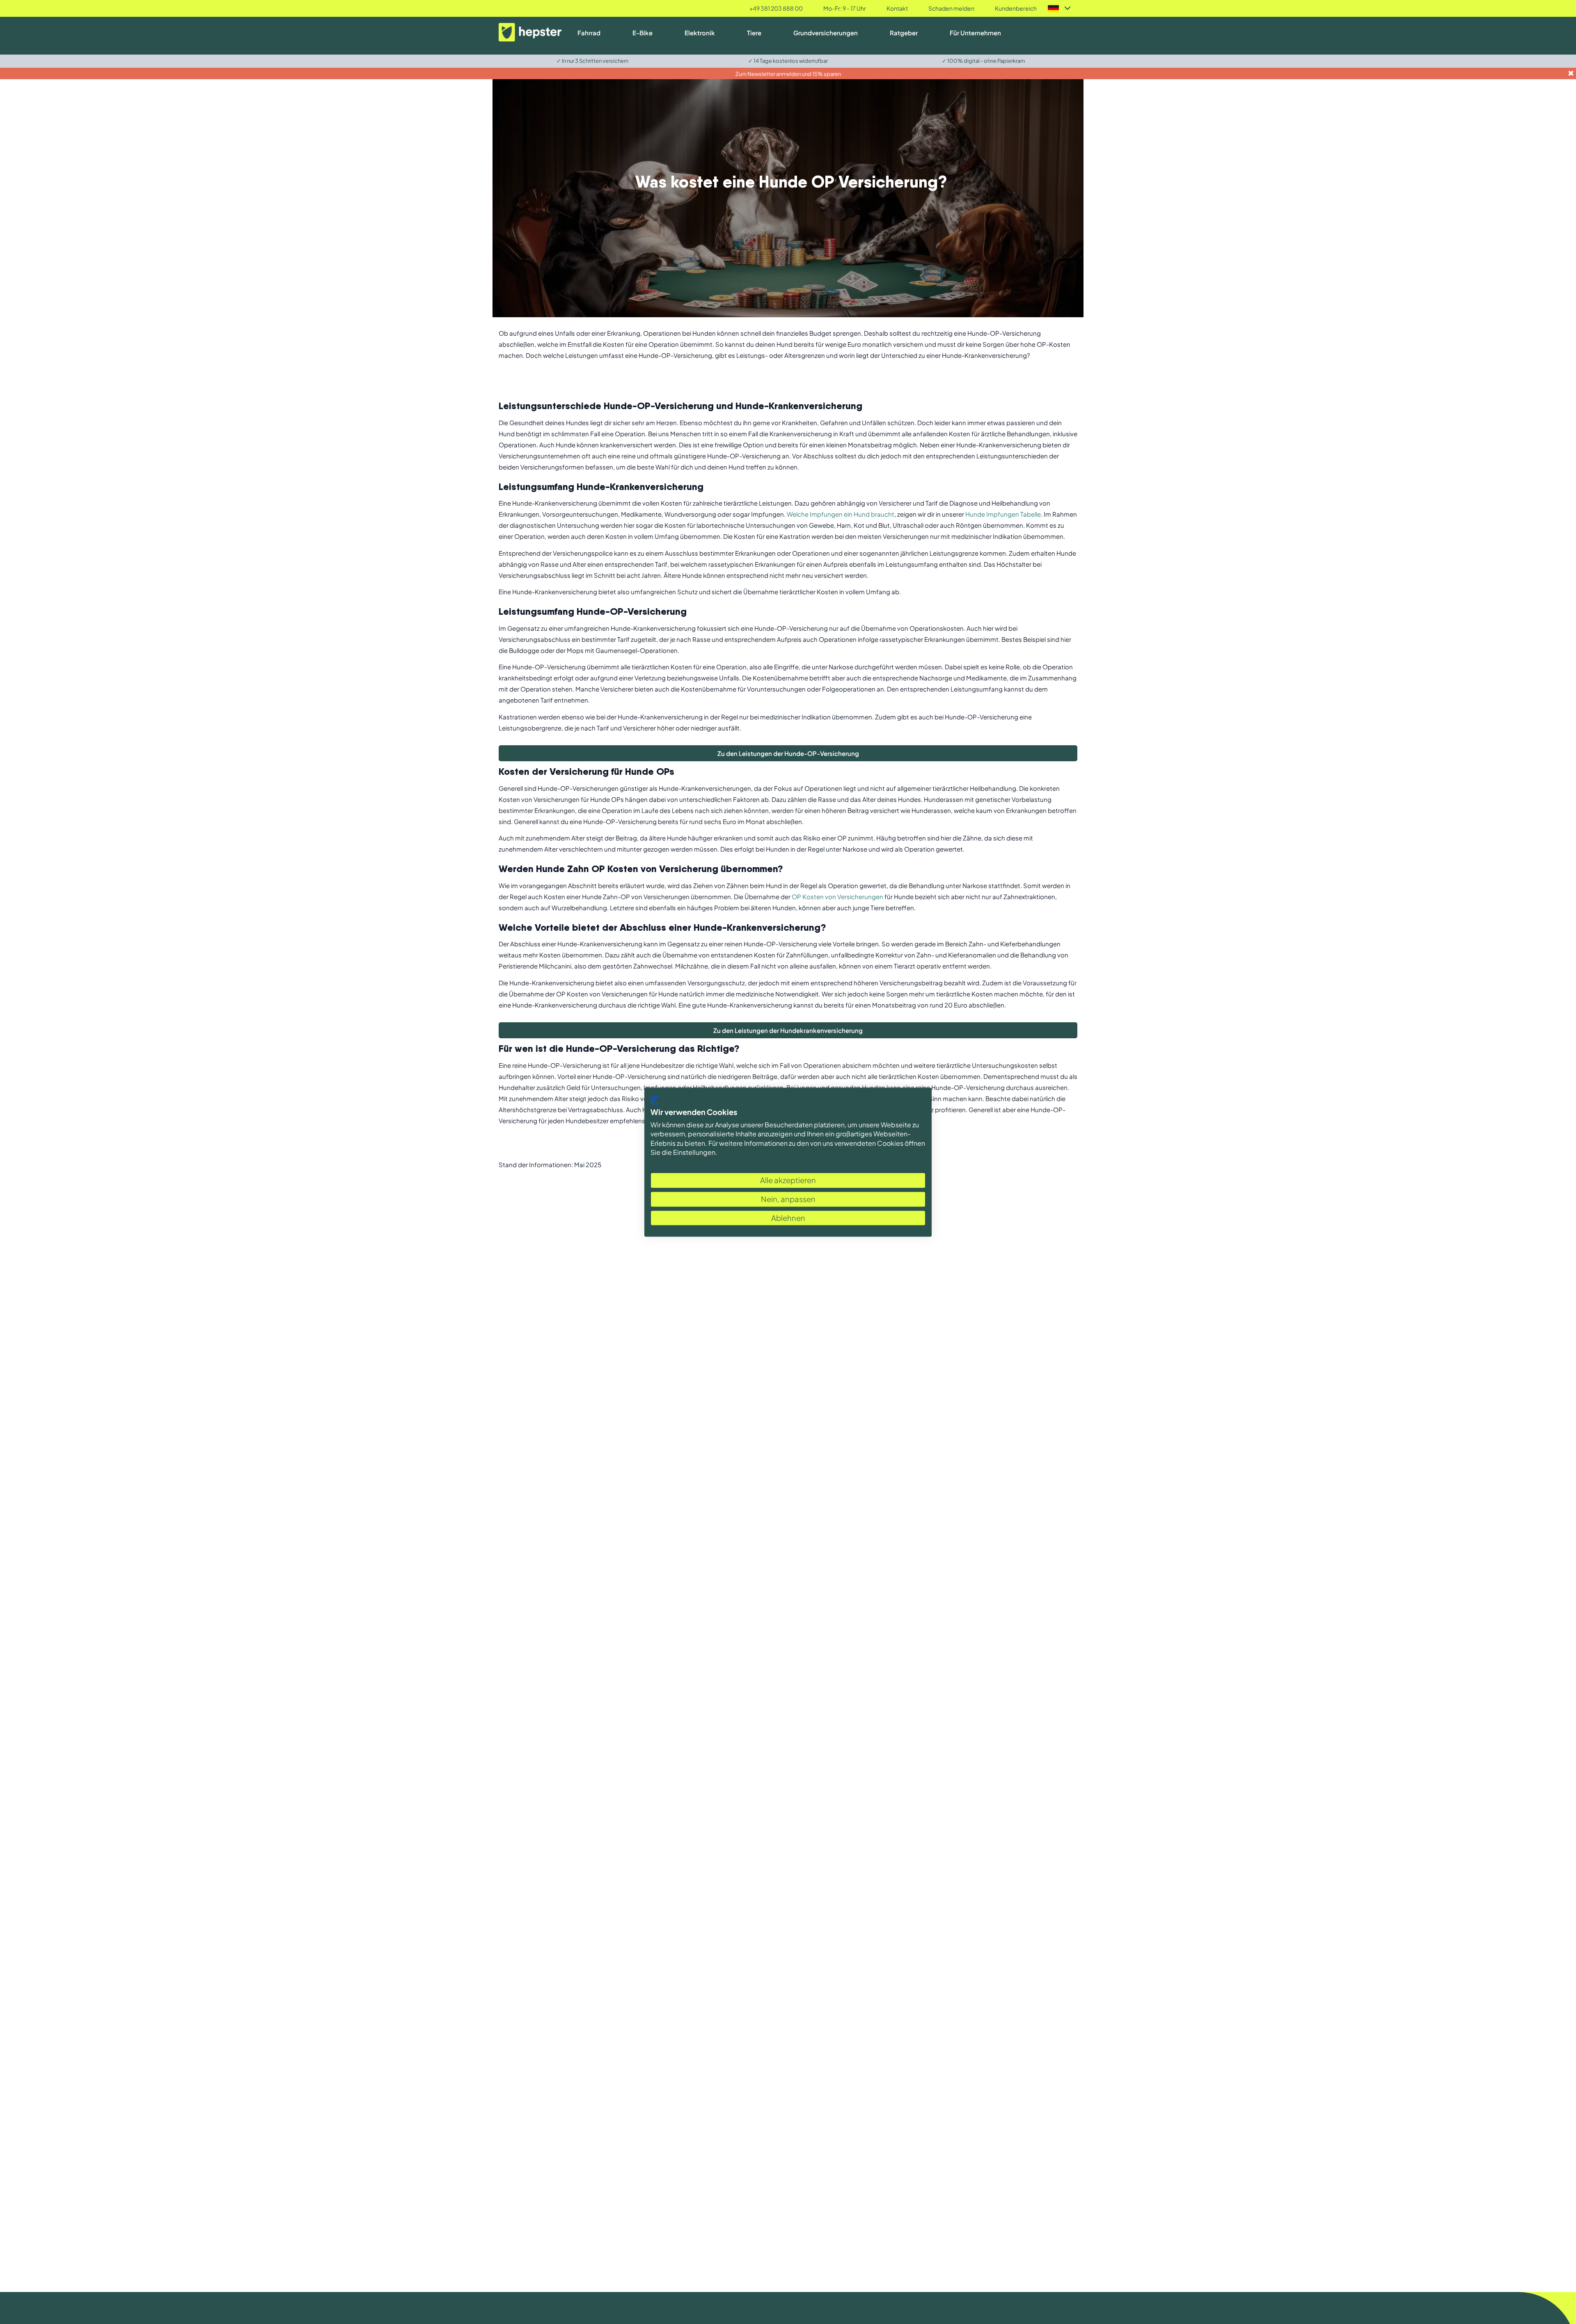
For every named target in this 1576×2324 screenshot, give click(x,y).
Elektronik (700, 33)
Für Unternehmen (975, 33)
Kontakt (897, 8)
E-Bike (643, 33)
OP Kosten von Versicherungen (837, 896)
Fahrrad (589, 33)
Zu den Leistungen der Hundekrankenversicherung (788, 1030)
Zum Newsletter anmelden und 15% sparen (788, 74)
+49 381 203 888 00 (776, 8)
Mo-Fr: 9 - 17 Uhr (845, 8)
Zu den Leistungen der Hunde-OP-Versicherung (788, 753)
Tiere (754, 33)
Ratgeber (904, 33)
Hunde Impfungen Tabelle (1003, 514)
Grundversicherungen (826, 33)
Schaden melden (951, 8)
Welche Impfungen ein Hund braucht (841, 514)
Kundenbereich (1016, 8)
